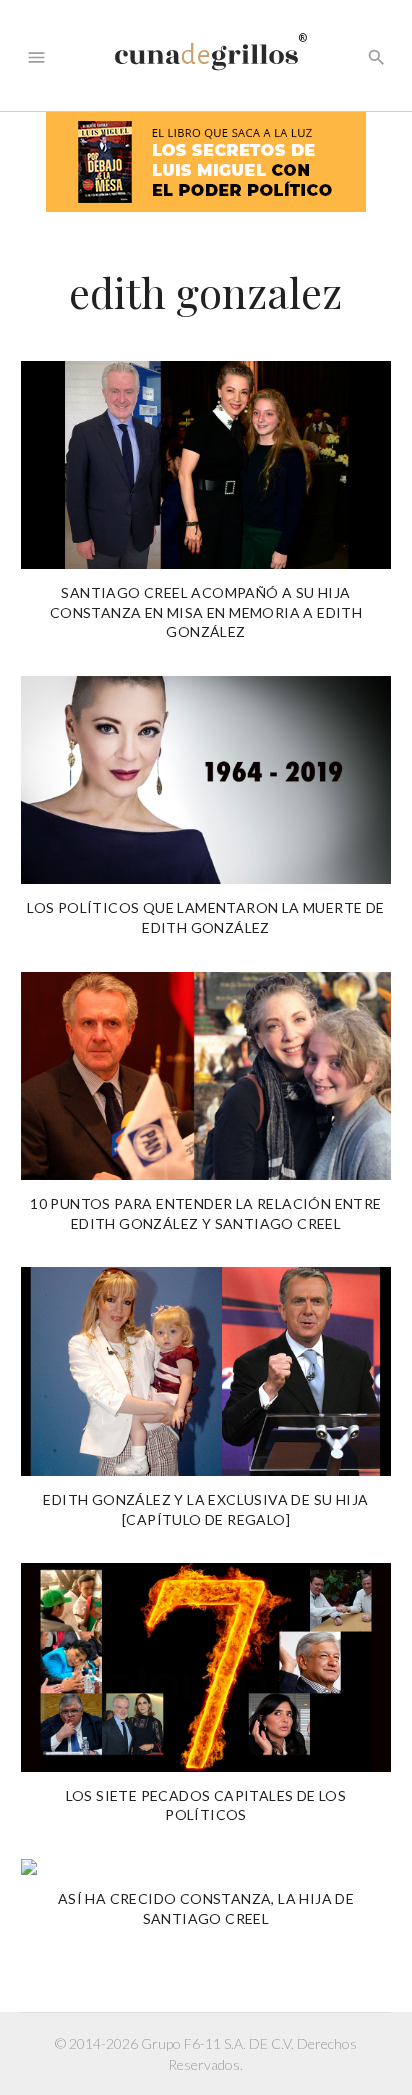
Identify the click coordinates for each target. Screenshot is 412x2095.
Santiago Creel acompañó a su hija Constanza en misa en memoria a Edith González (206, 612)
